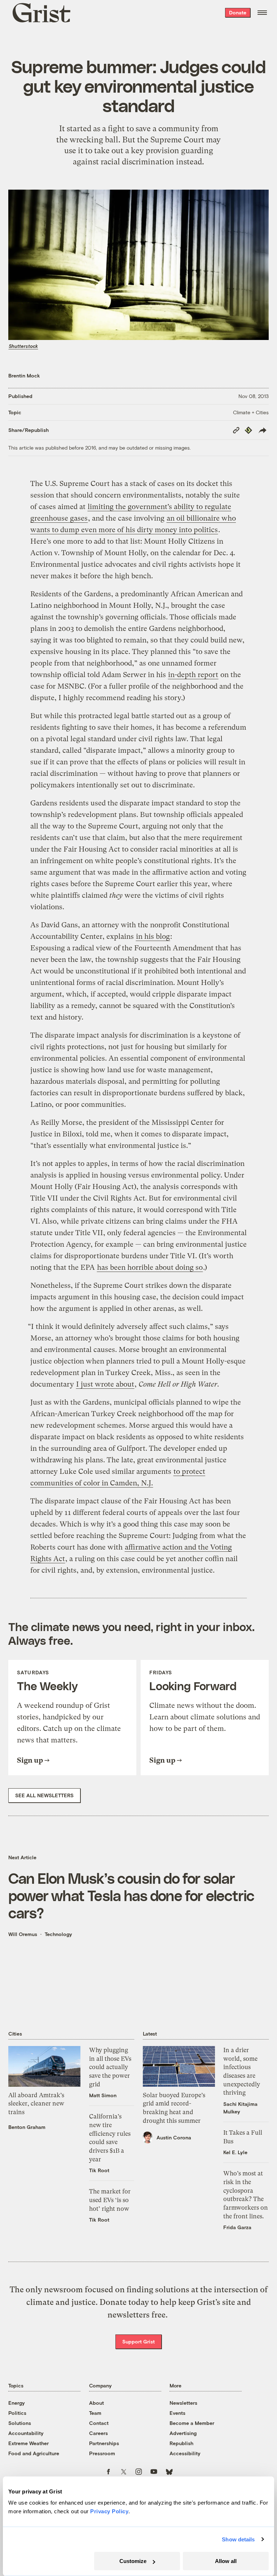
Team (95, 2413)
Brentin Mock (24, 375)
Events (177, 2413)
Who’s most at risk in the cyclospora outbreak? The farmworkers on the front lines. (246, 2195)
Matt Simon (103, 2095)
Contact (99, 2423)
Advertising (183, 2433)
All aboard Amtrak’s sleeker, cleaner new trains (36, 2104)
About (96, 2403)
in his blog (153, 936)
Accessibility (185, 2453)
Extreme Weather (28, 2443)
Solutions (20, 2423)
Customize (133, 2561)
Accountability (26, 2433)
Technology (58, 1934)
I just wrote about (105, 1384)
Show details (238, 2539)
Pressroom (102, 2453)
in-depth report (193, 675)
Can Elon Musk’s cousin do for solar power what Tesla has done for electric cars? (131, 1895)
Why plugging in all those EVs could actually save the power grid (110, 2067)
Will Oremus (23, 1934)
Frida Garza (237, 2227)
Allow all (226, 2561)
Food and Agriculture (34, 2453)
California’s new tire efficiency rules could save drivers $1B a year (110, 2138)
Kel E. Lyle (235, 2152)
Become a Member (192, 2423)
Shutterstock (23, 346)
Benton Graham (27, 2127)
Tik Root (99, 2170)
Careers (98, 2433)
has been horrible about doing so (150, 1267)
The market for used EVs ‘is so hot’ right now (110, 2200)
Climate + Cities (251, 412)
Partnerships (104, 2443)
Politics (17, 2413)
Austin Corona (174, 2137)
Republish (181, 2443)
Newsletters (183, 2403)
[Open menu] (262, 13)
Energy (17, 2403)
